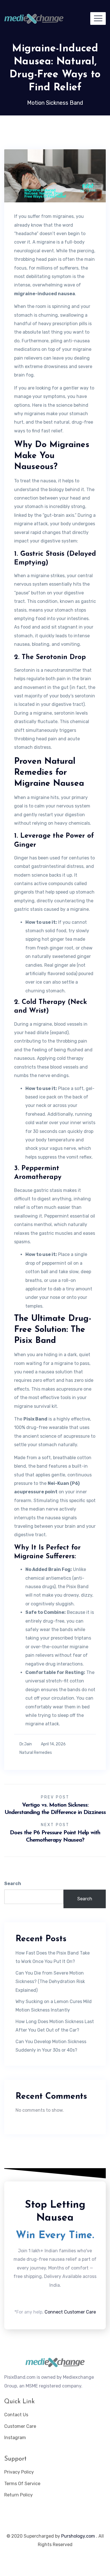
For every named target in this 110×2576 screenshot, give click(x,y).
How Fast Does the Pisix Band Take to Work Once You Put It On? (53, 1957)
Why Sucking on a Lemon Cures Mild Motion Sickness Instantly (54, 2006)
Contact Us (16, 2415)
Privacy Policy (19, 2472)
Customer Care (20, 2426)
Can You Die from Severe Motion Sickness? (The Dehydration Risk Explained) (50, 1982)
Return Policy (18, 2495)
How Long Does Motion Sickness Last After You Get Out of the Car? (55, 2026)
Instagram (15, 2438)
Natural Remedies (36, 1753)
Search (13, 1884)
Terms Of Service (22, 2484)
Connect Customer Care (70, 2312)
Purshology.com (78, 2536)
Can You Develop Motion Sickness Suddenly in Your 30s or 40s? (51, 2046)
